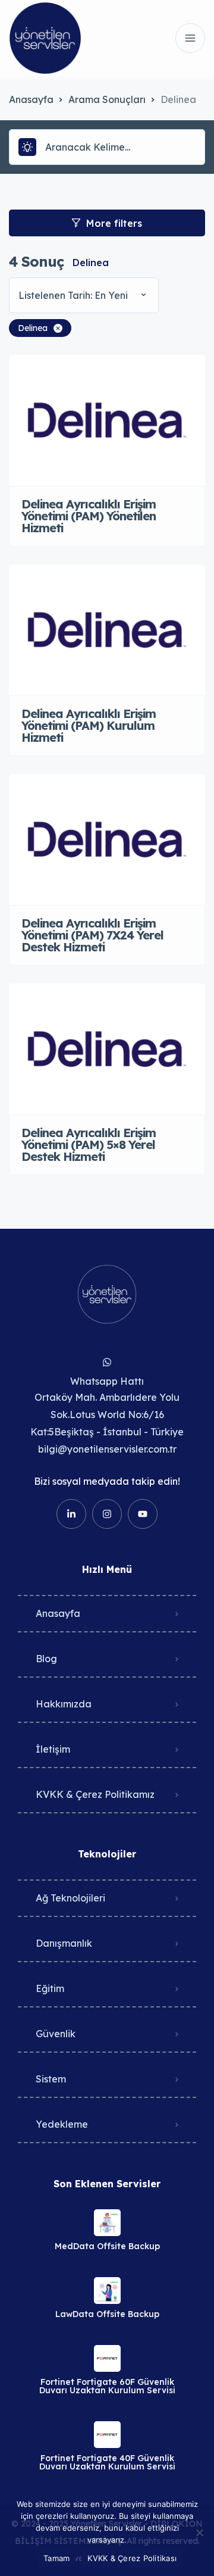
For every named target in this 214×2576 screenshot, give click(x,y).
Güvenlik (56, 2034)
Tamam (56, 2558)
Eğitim (50, 1988)
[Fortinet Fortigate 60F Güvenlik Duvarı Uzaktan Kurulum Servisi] (107, 2358)
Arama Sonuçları (107, 99)
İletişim (53, 1749)
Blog (46, 1659)
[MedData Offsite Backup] (107, 2223)
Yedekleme (62, 2124)
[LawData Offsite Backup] (107, 2291)
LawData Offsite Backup (107, 2314)
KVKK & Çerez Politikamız (95, 1794)
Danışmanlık (64, 1943)
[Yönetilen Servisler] (45, 38)
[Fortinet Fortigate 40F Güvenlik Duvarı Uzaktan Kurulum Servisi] (107, 2435)
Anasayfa (31, 99)
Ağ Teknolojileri (70, 1898)
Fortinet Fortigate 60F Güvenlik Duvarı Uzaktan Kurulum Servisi (107, 2386)
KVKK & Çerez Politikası (132, 2558)
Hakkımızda (64, 1704)
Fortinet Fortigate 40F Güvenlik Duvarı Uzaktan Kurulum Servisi (107, 2462)
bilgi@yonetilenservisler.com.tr (107, 1449)
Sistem (51, 2079)
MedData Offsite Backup (107, 2246)
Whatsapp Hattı (107, 1381)
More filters (114, 223)
